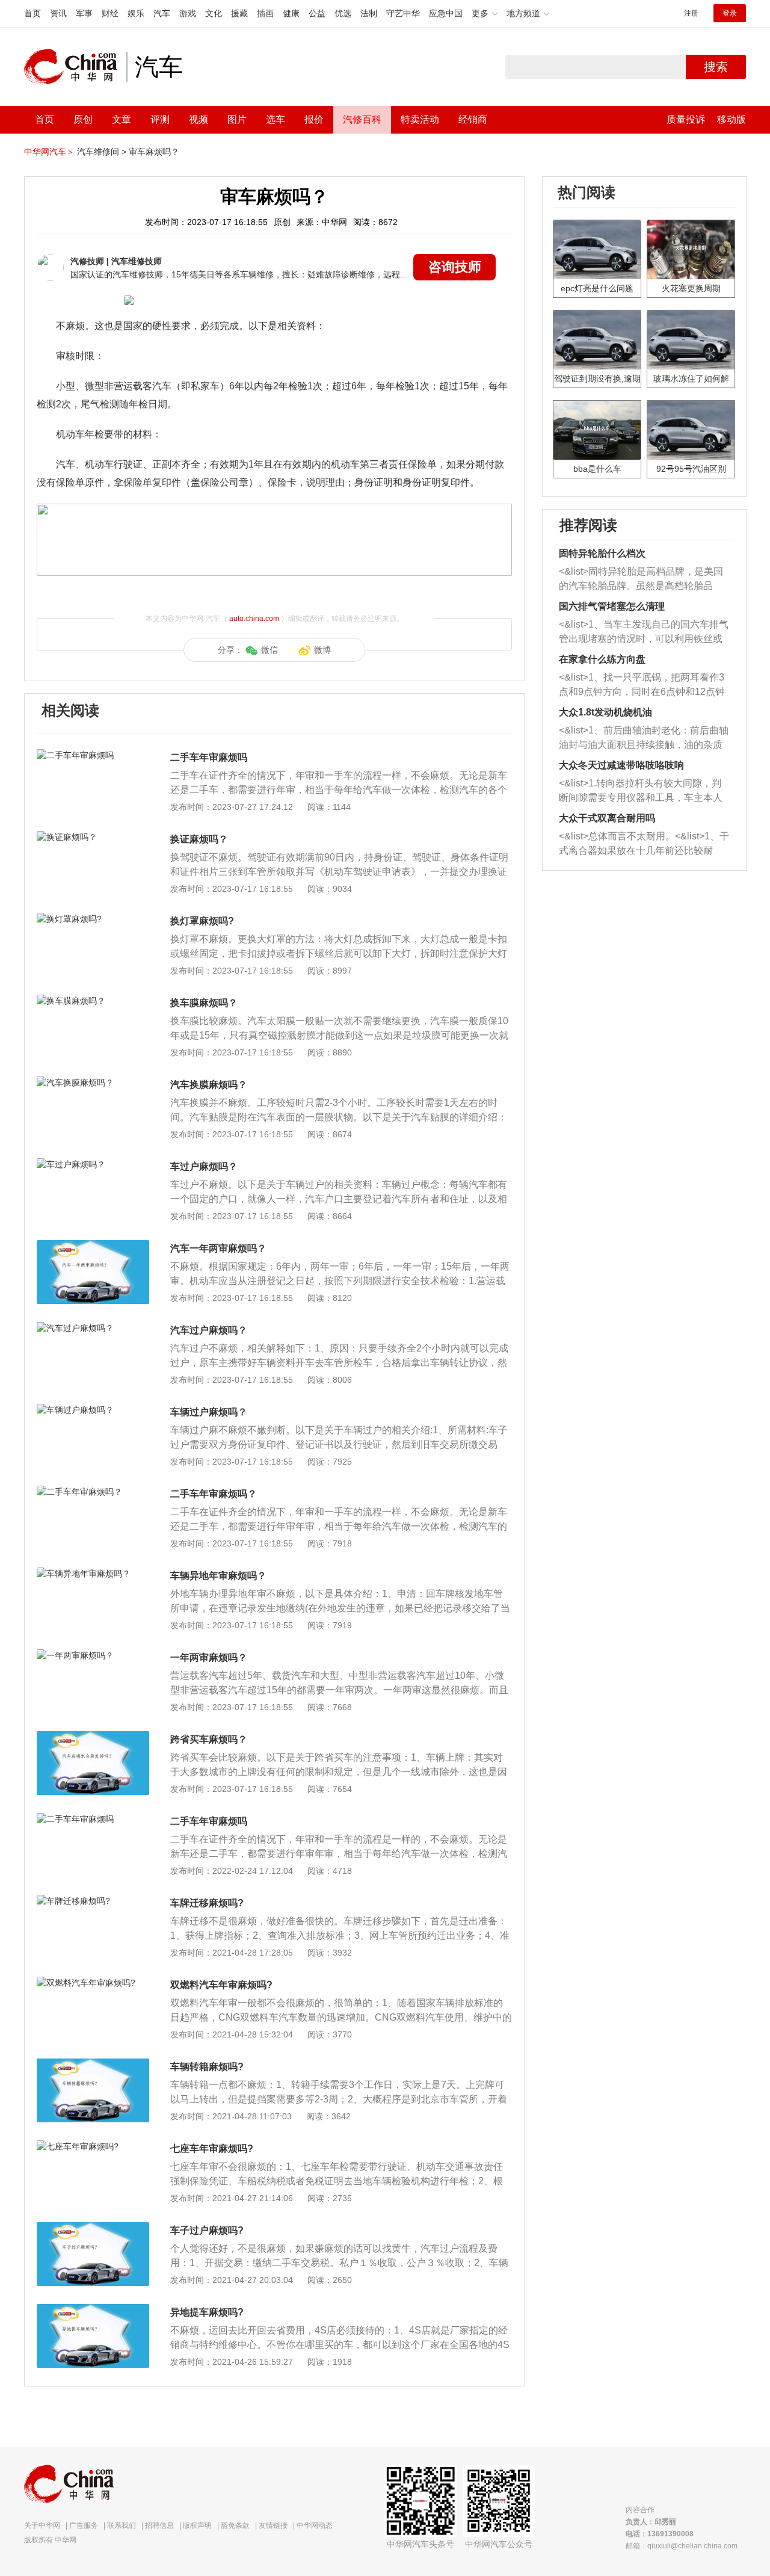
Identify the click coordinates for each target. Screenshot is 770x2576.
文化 (214, 13)
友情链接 (273, 2525)
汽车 (162, 13)
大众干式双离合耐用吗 (607, 818)
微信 (269, 650)
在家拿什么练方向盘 (602, 659)
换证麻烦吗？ (199, 839)
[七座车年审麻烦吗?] (93, 2146)
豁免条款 (235, 2525)
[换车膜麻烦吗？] (93, 1001)
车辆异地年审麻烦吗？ (218, 1576)
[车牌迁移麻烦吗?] (93, 1901)
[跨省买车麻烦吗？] (93, 1737)
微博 (322, 650)
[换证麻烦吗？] (93, 837)
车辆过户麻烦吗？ (209, 1412)
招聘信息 (159, 2525)
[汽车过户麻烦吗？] (93, 1328)
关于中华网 (42, 2525)
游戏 (188, 13)
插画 (265, 13)
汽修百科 (362, 119)
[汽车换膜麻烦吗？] (93, 1083)
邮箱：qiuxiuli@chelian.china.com (682, 2546)
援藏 (239, 13)
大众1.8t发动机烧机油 (605, 712)
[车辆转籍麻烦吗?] (93, 2065)
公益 (317, 13)
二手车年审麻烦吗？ (214, 1494)
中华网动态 (315, 2525)
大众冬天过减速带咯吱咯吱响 (621, 765)
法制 (369, 13)
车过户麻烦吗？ (204, 1166)
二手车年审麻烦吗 (209, 757)
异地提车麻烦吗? (207, 2312)
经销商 (473, 119)
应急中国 (446, 13)
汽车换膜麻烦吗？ (209, 1085)
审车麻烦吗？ (154, 152)
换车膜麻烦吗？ (204, 1003)
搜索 (716, 67)
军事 (84, 13)
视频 (199, 119)
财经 (110, 13)
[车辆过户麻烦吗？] (93, 1410)
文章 (122, 119)
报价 (314, 119)
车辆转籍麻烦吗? (207, 2067)
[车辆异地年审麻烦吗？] (93, 1574)
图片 (237, 119)
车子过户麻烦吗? (207, 2230)
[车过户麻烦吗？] (93, 1164)
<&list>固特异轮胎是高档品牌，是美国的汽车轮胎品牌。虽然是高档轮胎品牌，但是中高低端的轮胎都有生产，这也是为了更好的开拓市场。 (641, 580)
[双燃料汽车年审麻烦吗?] (93, 1983)
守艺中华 (403, 13)
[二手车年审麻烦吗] (93, 755)
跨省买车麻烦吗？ (209, 1739)
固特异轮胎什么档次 (602, 553)
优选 (343, 13)
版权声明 (197, 2525)
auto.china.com (254, 619)
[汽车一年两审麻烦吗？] (93, 1246)
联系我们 (122, 2525)
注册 (691, 13)
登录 (730, 13)
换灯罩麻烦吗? (202, 921)
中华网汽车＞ (49, 152)
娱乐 (136, 13)
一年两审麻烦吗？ (209, 1657)
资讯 (58, 13)
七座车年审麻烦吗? (212, 2148)
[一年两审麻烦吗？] (93, 1655)
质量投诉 (686, 119)
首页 (32, 13)
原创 (83, 119)
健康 (291, 13)
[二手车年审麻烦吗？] (93, 1492)
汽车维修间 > (102, 152)
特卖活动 (420, 119)
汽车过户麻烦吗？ (209, 1330)
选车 (276, 119)
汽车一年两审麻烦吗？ (218, 1248)
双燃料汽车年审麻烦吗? (221, 1985)
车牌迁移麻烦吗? (207, 1903)
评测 (160, 119)
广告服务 (84, 2525)
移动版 (731, 119)
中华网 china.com (75, 67)
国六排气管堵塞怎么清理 (612, 606)
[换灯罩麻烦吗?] (93, 919)
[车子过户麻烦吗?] (93, 2228)
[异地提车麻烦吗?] (93, 2310)
